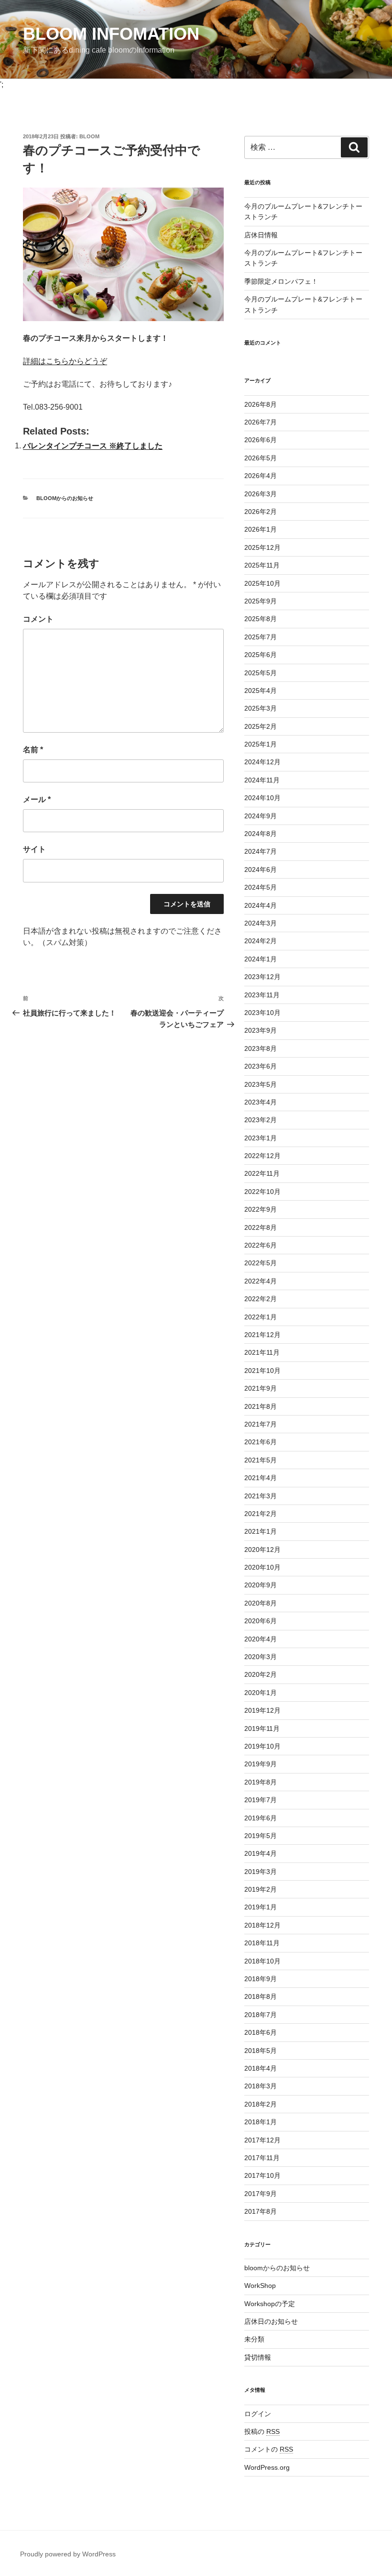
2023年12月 (262, 977)
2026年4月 (261, 476)
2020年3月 (261, 1657)
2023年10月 (262, 1013)
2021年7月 (261, 1424)
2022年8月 (261, 1227)
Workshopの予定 (270, 2304)
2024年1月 (261, 959)
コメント (38, 619)
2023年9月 (261, 1030)
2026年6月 (261, 440)
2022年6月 (261, 1245)
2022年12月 (262, 1156)
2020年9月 (261, 1585)
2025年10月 (262, 583)
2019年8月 (261, 1782)
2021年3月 (261, 1496)
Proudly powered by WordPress (68, 2554)
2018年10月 (262, 1961)
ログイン (258, 2414)
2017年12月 (262, 2140)
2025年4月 (261, 691)
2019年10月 (262, 1746)
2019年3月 (261, 1872)
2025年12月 (262, 547)
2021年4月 (261, 1478)
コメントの (269, 2449)
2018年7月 (261, 2015)
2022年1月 (261, 1317)
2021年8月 (261, 1406)
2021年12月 (262, 1335)
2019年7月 (261, 1800)
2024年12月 (262, 762)
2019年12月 (262, 1710)
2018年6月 (261, 2032)
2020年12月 (262, 1550)
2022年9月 (261, 1209)
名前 (33, 750)
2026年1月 (261, 529)
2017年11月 (262, 2158)
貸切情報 (258, 2357)
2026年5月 (261, 458)
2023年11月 (262, 995)
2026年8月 (261, 404)
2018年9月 (261, 1979)
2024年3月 (261, 923)
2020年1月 (261, 1693)
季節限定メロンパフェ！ (281, 281)
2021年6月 (261, 1442)
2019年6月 (261, 1818)
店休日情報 (261, 235)
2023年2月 (261, 1120)
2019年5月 (261, 1836)
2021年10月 (262, 1371)
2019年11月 (262, 1728)
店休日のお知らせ (271, 2321)
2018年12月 (262, 1925)
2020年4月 (261, 1639)
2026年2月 (261, 512)
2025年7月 (261, 637)
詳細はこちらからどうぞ (65, 361)
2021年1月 (261, 1531)
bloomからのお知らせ (65, 498)
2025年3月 (261, 708)
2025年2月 (261, 726)
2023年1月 (261, 1138)
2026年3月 (261, 494)
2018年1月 (261, 2122)
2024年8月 (261, 834)
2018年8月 (261, 1996)
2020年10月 (262, 1567)
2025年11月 (262, 565)
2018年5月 (261, 2051)
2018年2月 (261, 2104)
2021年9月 (261, 1388)
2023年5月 (261, 1084)
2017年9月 (261, 2194)
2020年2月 (261, 1674)
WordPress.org (267, 2467)
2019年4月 (261, 1853)
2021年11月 (262, 1352)
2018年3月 (261, 2086)
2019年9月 (261, 1764)
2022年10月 (262, 1192)
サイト (34, 849)
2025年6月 (261, 655)
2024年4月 (261, 905)
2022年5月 (261, 1263)
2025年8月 (261, 619)
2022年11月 (262, 1173)
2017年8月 (261, 2211)
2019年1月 (261, 1907)
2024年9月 (261, 816)
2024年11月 (262, 780)
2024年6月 (261, 870)
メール (37, 799)
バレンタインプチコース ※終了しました (93, 446)
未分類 (254, 2339)
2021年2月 (261, 1514)
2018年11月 (262, 1943)
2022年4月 (261, 1281)
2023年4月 (261, 1102)
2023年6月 (261, 1066)
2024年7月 (261, 851)
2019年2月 (261, 1889)
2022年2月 (261, 1299)
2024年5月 (261, 887)
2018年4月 (261, 2068)
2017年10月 (262, 2175)
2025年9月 (261, 601)
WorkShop (260, 2286)
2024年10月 (262, 798)
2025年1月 (261, 744)
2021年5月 (261, 1460)
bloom (89, 136)
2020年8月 (261, 1603)
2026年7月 (261, 422)
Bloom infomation (111, 34)
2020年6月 (261, 1621)
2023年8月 (261, 1048)
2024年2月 (261, 941)
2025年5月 (261, 673)
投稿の (262, 2431)
